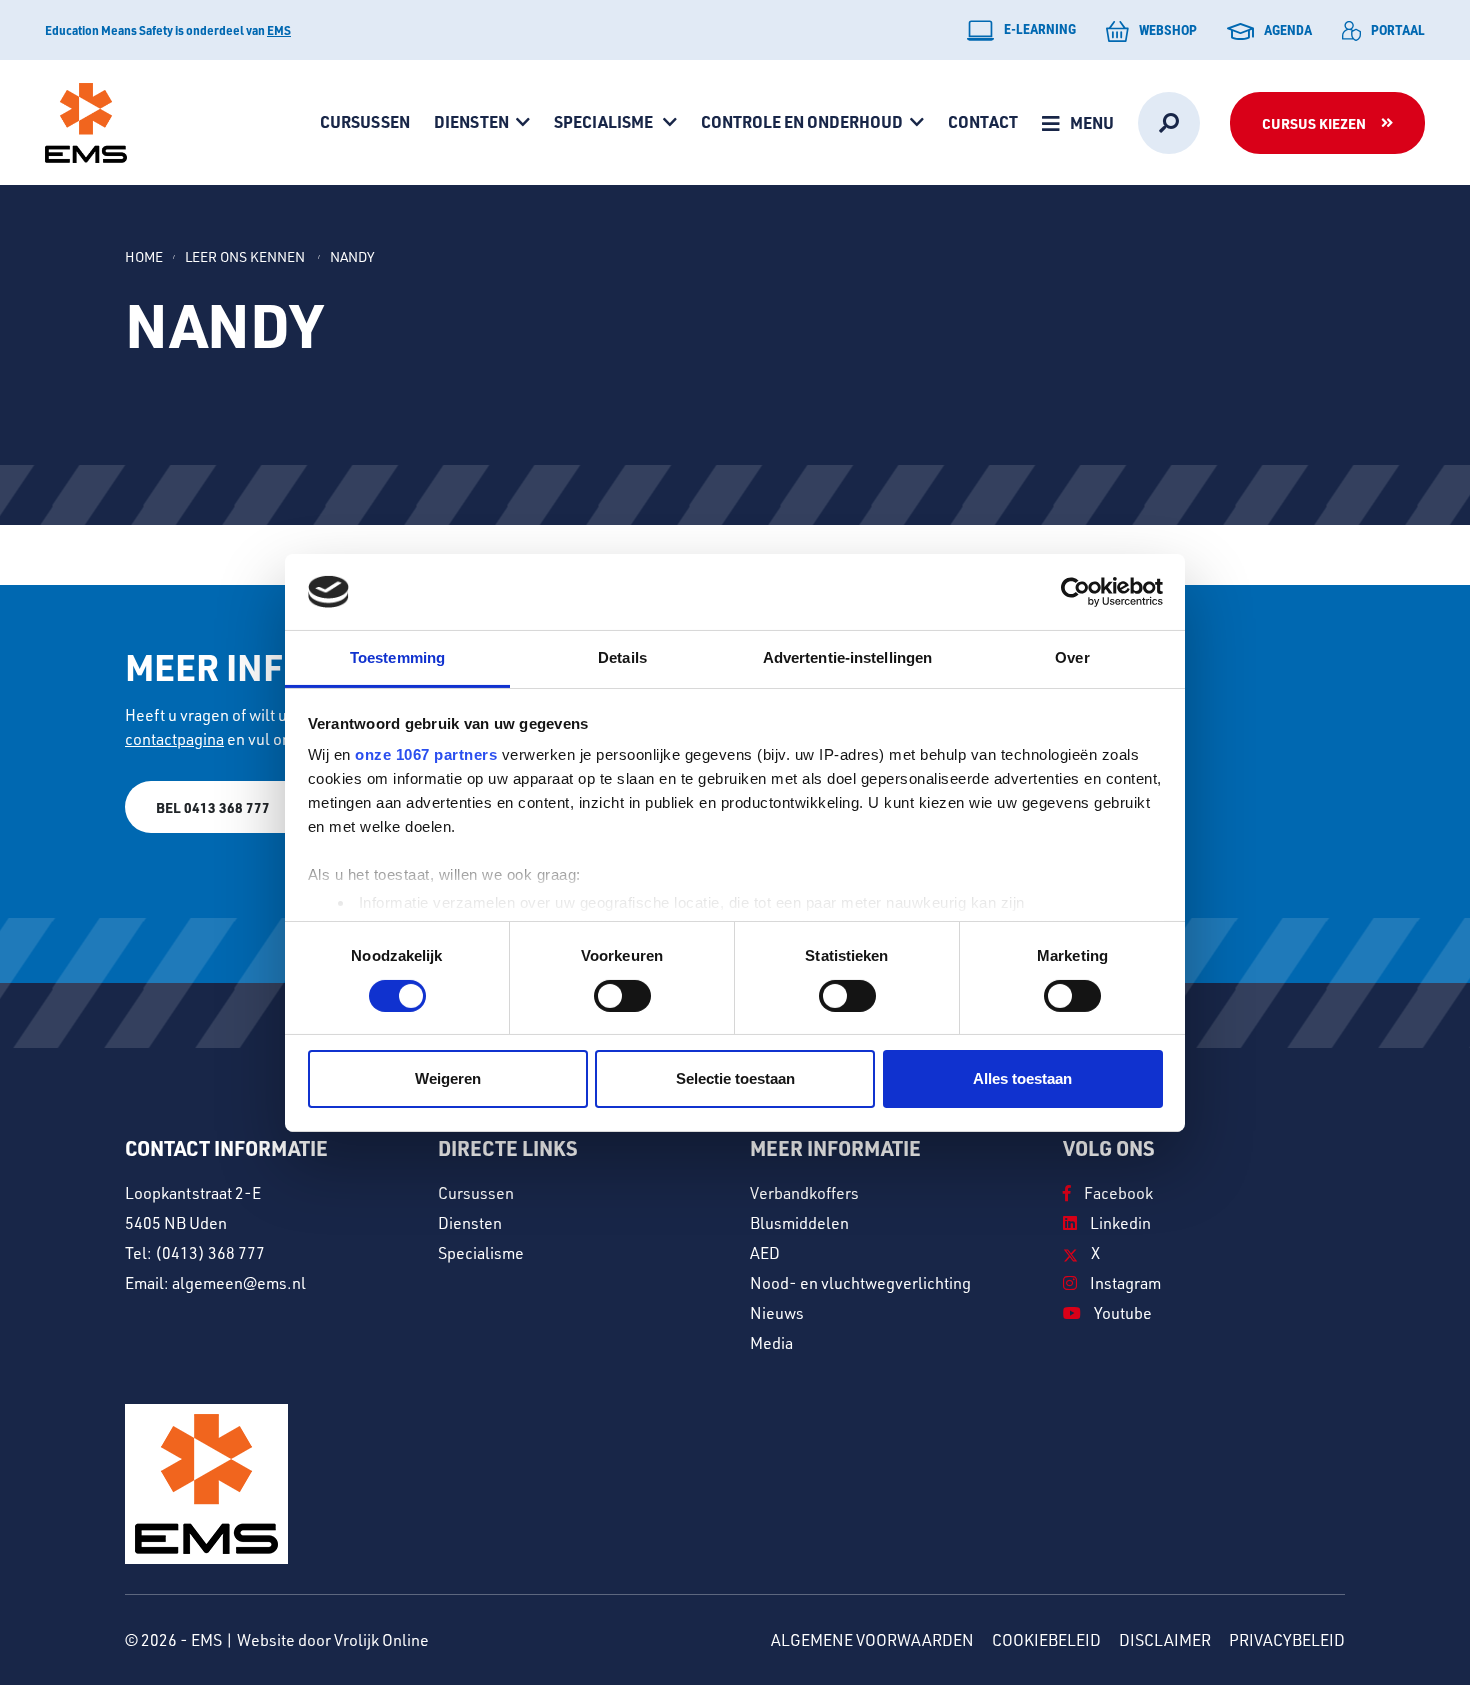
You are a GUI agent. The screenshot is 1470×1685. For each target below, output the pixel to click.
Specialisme (605, 121)
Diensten (471, 121)
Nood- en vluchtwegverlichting (860, 1283)
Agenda (1288, 29)
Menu (1092, 122)
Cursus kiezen (1314, 123)
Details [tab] (622, 657)
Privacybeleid (1287, 1640)
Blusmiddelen (799, 1223)
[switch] (622, 996)
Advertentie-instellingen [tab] (847, 657)
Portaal (1398, 29)
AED (765, 1253)
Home (144, 256)
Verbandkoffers (804, 1193)
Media (771, 1343)
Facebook (1117, 1193)
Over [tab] (1072, 657)
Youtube (1121, 1313)
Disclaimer (1165, 1640)
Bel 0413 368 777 (213, 807)
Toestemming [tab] (397, 657)
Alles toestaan (1022, 1078)
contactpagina (174, 739)
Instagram (1124, 1283)
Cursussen (365, 121)
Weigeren (448, 1078)
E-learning (1040, 28)
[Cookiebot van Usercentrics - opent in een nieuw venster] (1075, 592)
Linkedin (1119, 1223)
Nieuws (777, 1313)
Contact (983, 121)
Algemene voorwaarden (872, 1640)
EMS (279, 30)
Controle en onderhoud (802, 121)
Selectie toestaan (735, 1078)
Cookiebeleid (1046, 1640)
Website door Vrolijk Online (333, 1640)
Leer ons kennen (246, 256)
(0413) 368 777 (210, 1253)
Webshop (1168, 29)
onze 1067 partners (426, 754)
